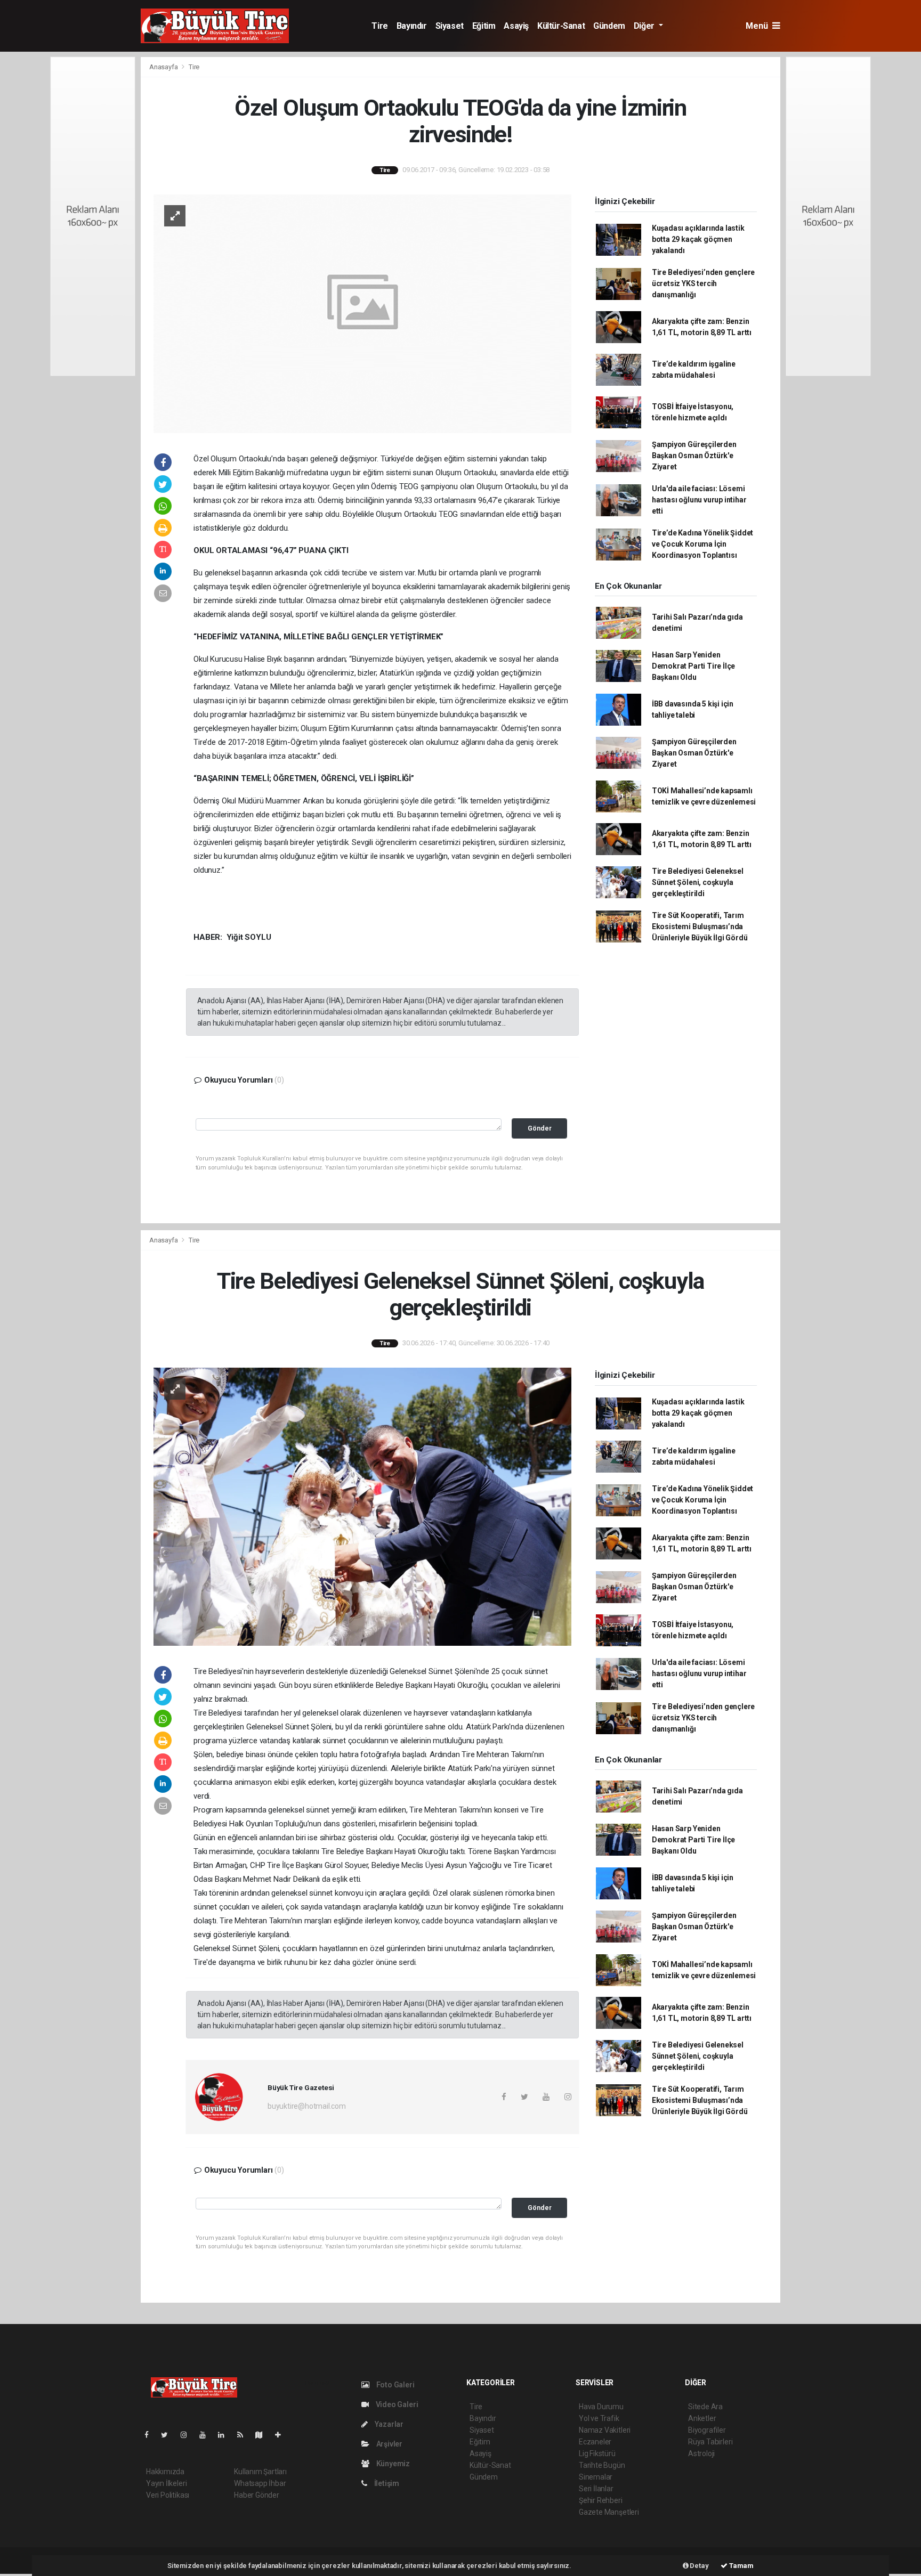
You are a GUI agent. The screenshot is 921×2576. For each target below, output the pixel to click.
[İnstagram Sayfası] (188, 2435)
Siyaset (450, 26)
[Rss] (244, 2435)
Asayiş (516, 26)
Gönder (540, 1128)
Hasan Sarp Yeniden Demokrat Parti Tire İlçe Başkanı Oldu (693, 666)
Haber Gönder (257, 2495)
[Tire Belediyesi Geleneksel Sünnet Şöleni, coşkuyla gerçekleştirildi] (362, 1506)
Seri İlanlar (596, 2489)
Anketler (702, 2418)
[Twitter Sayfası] (169, 2435)
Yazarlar (388, 2424)
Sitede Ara (705, 2407)
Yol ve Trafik (599, 2418)
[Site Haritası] (263, 2435)
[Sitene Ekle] (282, 2435)
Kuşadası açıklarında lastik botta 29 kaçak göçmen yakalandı (698, 239)
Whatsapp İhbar (260, 2483)
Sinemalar (596, 2477)
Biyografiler (707, 2430)
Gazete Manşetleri (609, 2512)
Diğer (645, 26)
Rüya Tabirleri (710, 2442)
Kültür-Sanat (561, 26)
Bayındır (412, 26)
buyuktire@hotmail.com (307, 2106)
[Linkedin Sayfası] (225, 2435)
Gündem (609, 26)
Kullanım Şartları (260, 2472)
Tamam (741, 2566)
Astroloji (701, 2453)
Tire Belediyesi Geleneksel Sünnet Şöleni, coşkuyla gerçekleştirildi (698, 882)
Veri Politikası (168, 2495)
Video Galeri (396, 2404)
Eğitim (484, 26)
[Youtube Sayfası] (207, 2435)
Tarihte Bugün (602, 2465)
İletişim (386, 2483)
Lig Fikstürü (597, 2453)
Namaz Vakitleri (605, 2430)
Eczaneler (595, 2442)
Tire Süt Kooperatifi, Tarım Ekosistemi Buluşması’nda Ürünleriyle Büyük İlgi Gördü (700, 927)
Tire (379, 26)
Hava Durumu (601, 2407)
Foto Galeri (395, 2385)
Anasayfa (164, 67)
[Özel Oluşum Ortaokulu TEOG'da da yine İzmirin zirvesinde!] (362, 313)
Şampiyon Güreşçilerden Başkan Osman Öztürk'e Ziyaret (694, 456)
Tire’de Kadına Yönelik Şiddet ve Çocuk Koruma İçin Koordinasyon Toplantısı (702, 544)
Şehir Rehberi (601, 2500)
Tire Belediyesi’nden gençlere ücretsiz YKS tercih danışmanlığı (703, 283)
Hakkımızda (165, 2472)
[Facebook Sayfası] (151, 2435)
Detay (699, 2566)
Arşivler (389, 2444)
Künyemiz (392, 2464)
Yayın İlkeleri (166, 2483)
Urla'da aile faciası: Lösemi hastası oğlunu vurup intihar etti (699, 500)
